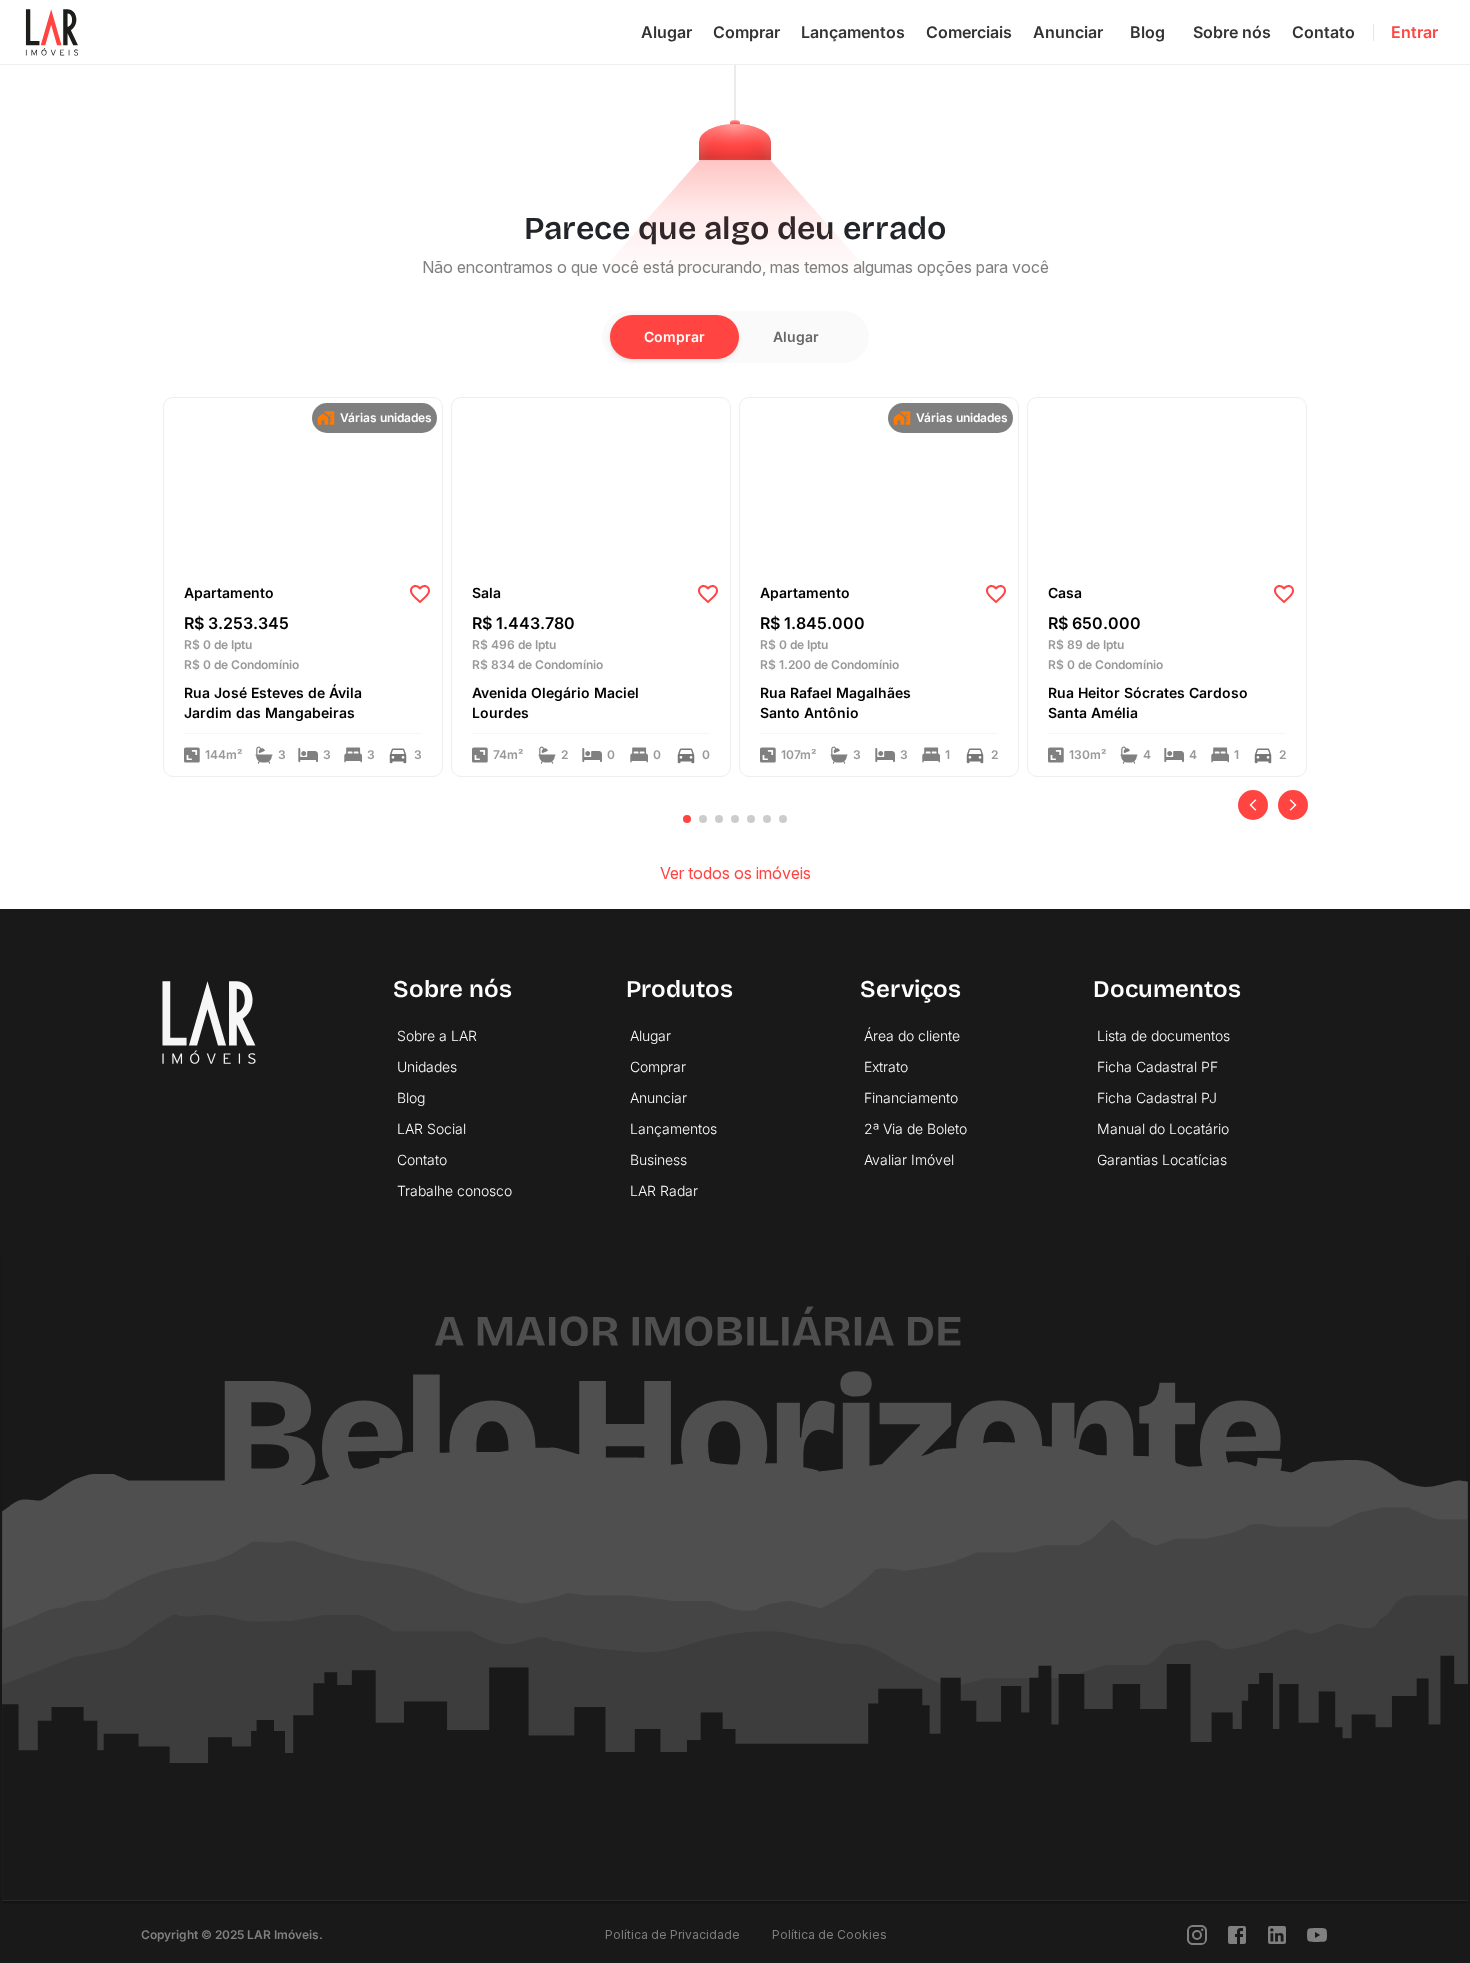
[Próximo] (1293, 805)
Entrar (1414, 32)
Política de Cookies (829, 1934)
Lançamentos (853, 32)
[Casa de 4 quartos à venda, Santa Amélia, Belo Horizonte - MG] (1167, 421)
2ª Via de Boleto (915, 1128)
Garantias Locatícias (1162, 1159)
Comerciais (969, 32)
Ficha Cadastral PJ (1157, 1097)
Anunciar (1068, 32)
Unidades (427, 1066)
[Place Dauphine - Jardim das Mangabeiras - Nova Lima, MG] (303, 484)
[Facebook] (1237, 1934)
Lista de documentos (1163, 1035)
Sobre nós (1232, 32)
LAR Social (431, 1128)
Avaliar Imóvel (909, 1159)
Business (658, 1159)
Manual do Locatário (1163, 1128)
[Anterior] (1253, 805)
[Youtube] (1317, 1934)
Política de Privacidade (672, 1934)
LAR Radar (664, 1190)
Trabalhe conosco (454, 1190)
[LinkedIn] (1277, 1934)
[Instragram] (1197, 1934)
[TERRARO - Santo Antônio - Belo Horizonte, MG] (879, 421)
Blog (1147, 32)
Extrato (886, 1066)
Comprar (746, 32)
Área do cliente (912, 1035)
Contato (1323, 32)
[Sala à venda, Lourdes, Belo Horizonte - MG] (591, 484)
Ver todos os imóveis (735, 873)
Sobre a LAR (437, 1035)
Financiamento (911, 1097)
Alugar (666, 32)
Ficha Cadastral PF (1157, 1066)
